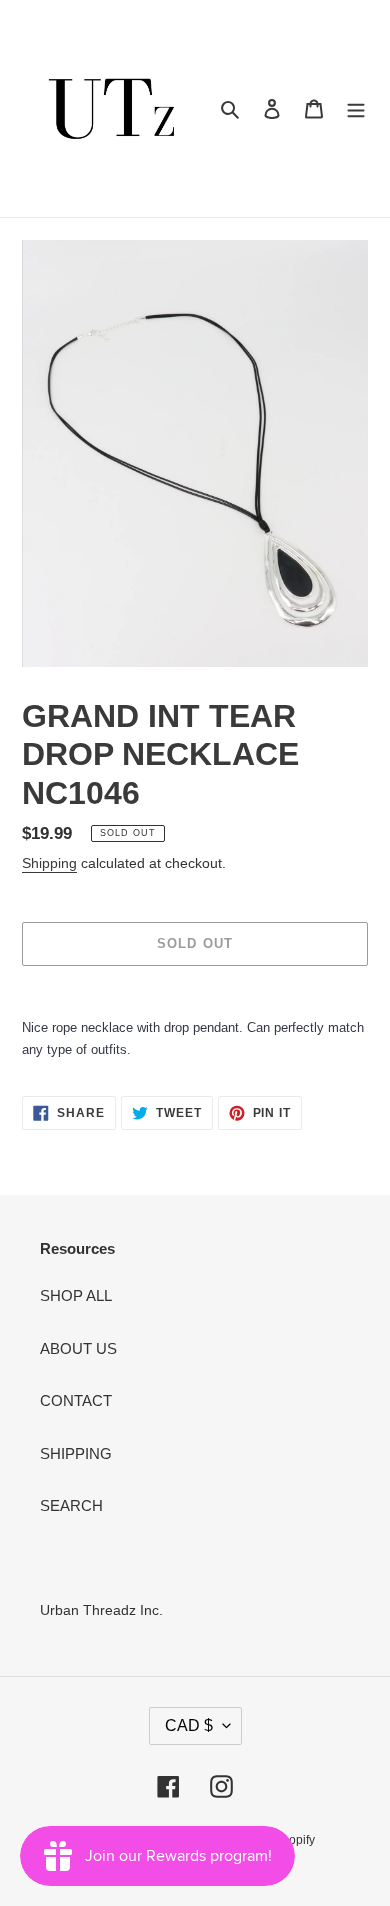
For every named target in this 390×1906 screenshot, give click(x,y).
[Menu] (356, 108)
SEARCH (71, 1505)
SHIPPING (76, 1453)
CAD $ (189, 1725)
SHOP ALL (76, 1295)
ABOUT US (78, 1348)
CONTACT (76, 1400)
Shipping (49, 863)
